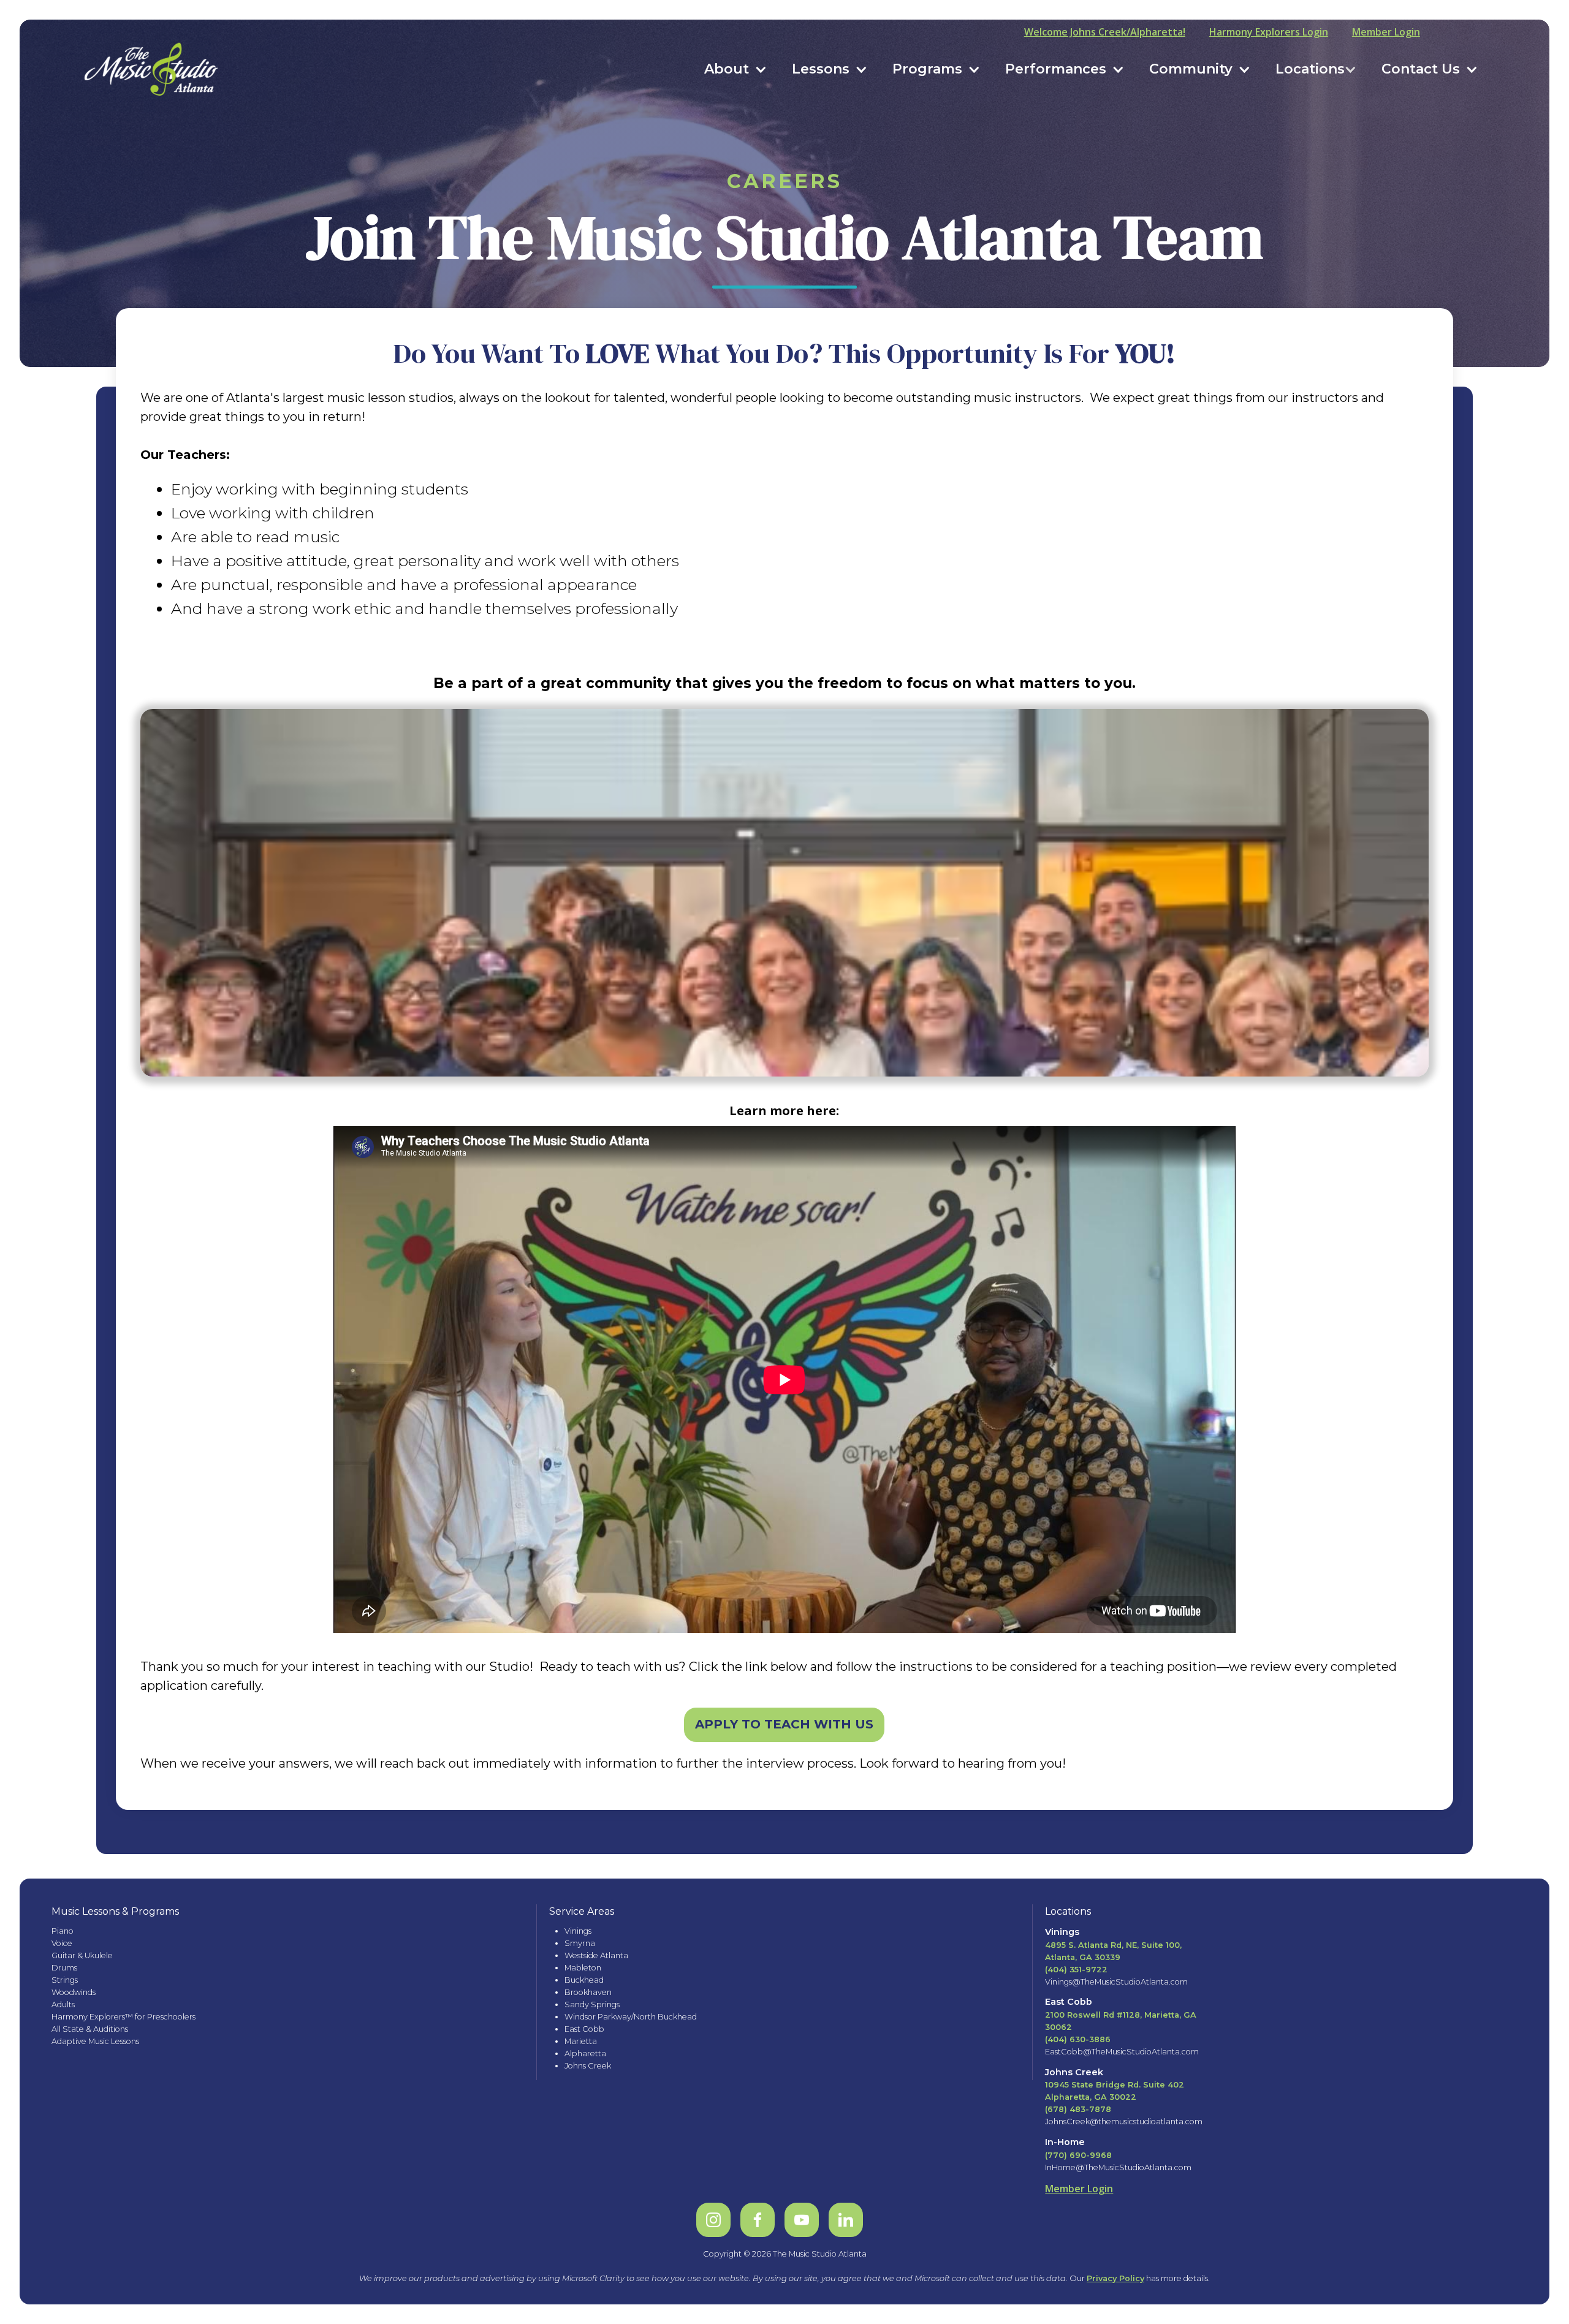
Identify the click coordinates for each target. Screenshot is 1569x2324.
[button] (736, 69)
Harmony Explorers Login (1269, 32)
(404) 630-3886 (1078, 2039)
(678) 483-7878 (1078, 2109)
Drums (64, 1968)
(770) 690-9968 (1078, 2155)
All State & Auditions (90, 2029)
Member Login (1386, 32)
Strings (65, 1980)
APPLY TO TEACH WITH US (784, 1724)
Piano (63, 1931)
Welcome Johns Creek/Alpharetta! (1105, 32)
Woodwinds (74, 1992)
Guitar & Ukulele (82, 1955)
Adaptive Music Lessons (95, 2041)
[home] (152, 69)
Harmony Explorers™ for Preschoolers (123, 2017)
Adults (63, 2004)
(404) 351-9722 (1076, 1970)
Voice (62, 1943)
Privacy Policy (1115, 2278)
